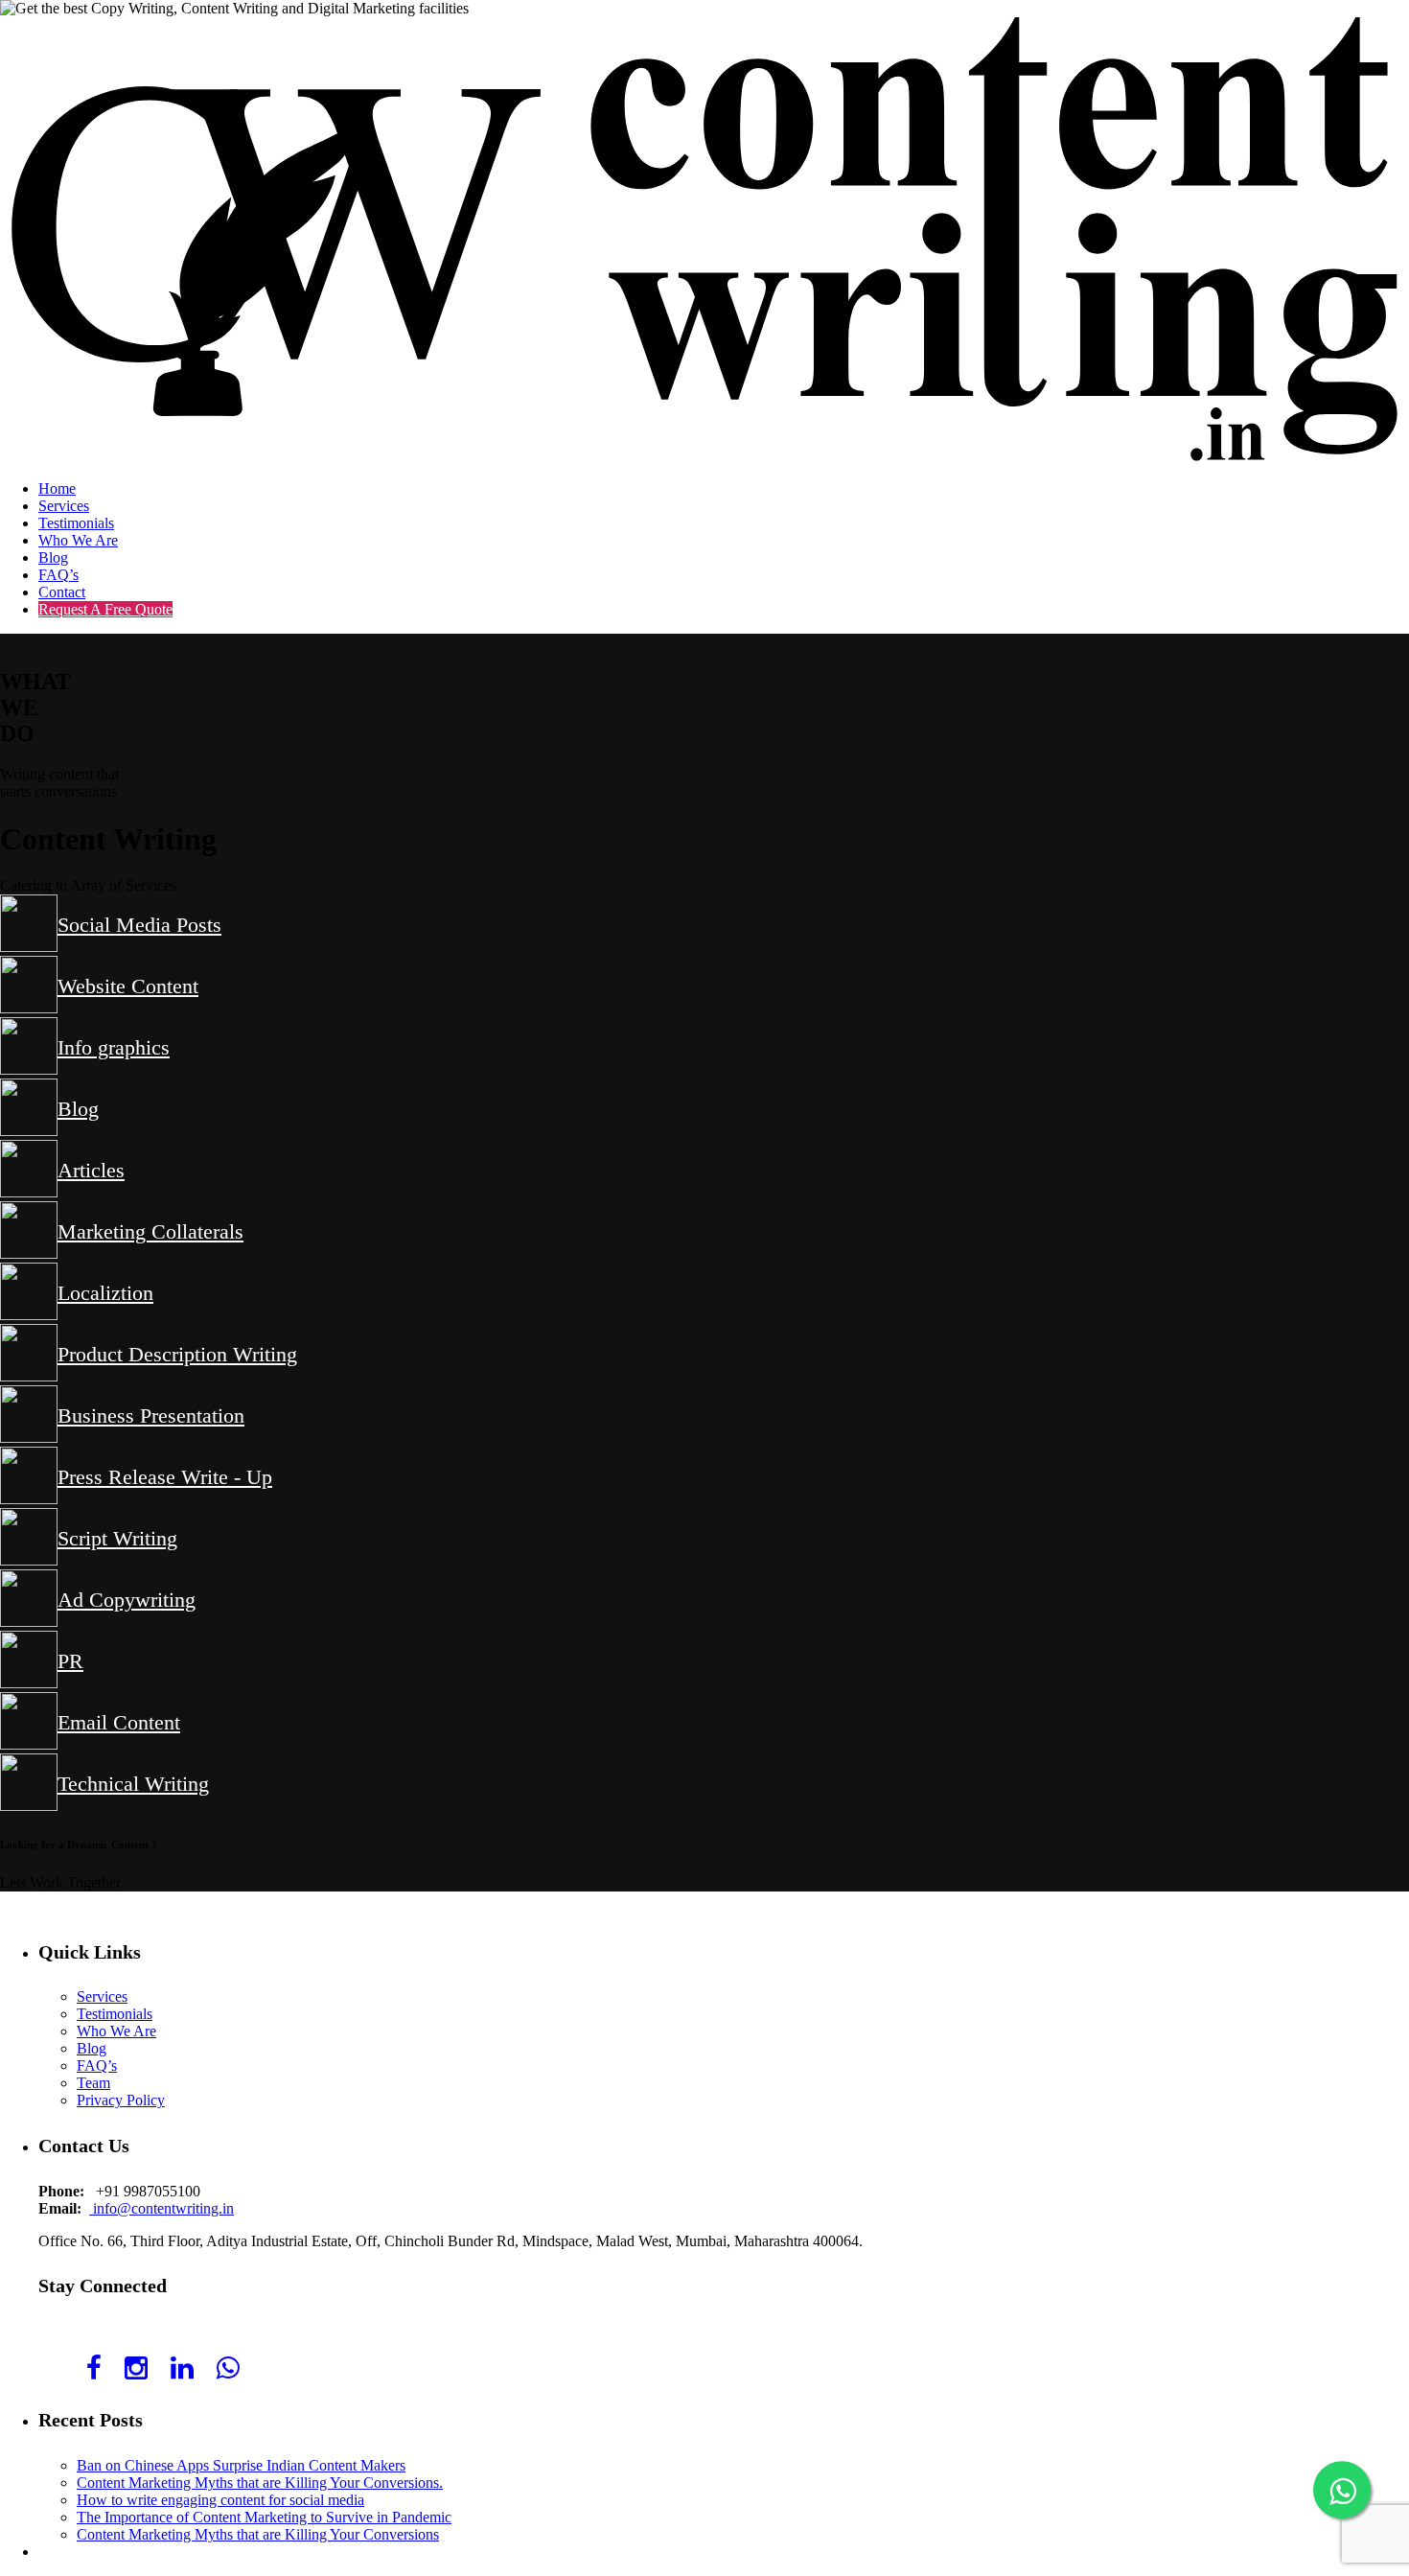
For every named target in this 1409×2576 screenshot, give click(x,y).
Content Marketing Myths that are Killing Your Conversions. (260, 2483)
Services (64, 506)
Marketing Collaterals (150, 1231)
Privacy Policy (121, 2100)
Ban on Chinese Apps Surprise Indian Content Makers (241, 2465)
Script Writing (117, 1538)
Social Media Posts (139, 925)
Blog (53, 557)
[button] (60, 1882)
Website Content (128, 986)
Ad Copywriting (127, 1600)
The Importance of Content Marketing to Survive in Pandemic (264, 2517)
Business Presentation (151, 1416)
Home (57, 488)
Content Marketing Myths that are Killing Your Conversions (258, 2534)
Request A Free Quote (105, 609)
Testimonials (76, 523)
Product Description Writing (177, 1354)
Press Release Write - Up (165, 1477)
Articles (91, 1170)
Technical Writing (133, 1784)
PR (70, 1661)
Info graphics (114, 1047)
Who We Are (78, 540)
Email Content (119, 1722)
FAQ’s (58, 575)
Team (93, 2083)
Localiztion (105, 1293)
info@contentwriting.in (163, 2208)
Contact (62, 592)
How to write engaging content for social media (220, 2500)
